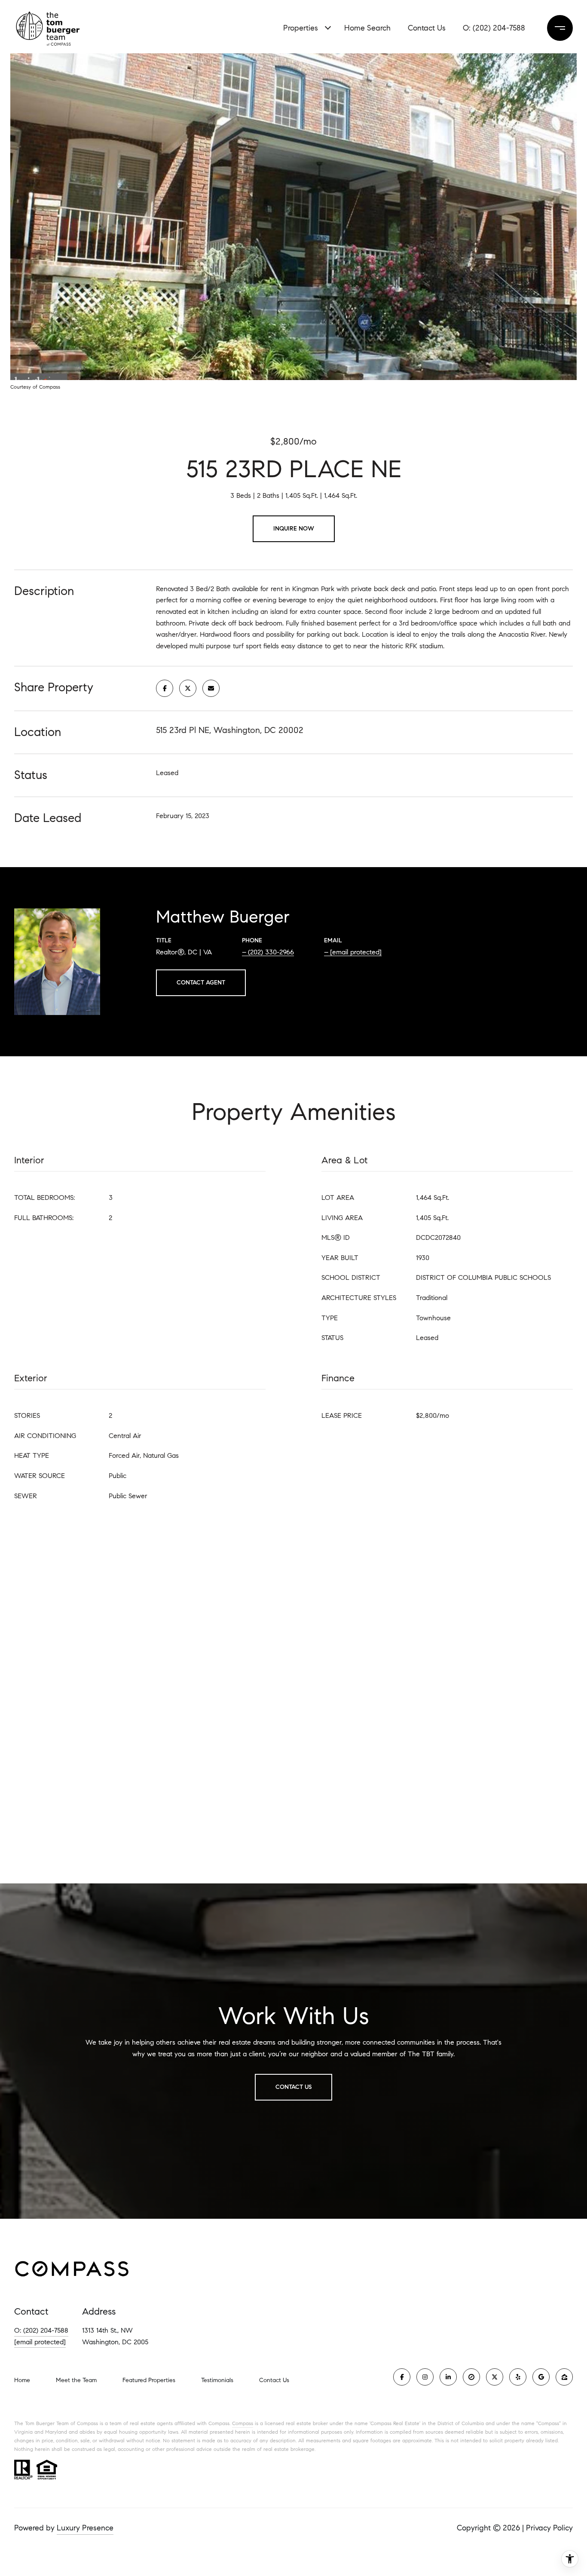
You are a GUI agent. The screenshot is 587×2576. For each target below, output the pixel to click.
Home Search (367, 28)
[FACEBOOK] (402, 2377)
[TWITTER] (495, 2377)
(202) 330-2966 (271, 952)
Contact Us (274, 2380)
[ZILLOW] (564, 2377)
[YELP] (518, 2377)
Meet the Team (76, 2380)
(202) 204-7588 (499, 28)
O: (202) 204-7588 (41, 2330)
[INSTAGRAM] (425, 2377)
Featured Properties (149, 2380)
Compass (243, 2423)
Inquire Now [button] (294, 529)
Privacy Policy (549, 2528)
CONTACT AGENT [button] (201, 983)
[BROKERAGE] (471, 2377)
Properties (301, 28)
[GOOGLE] (541, 2377)
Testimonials (217, 2380)
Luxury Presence (85, 2528)
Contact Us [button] (293, 2087)
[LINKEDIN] (448, 2377)
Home (22, 2380)
